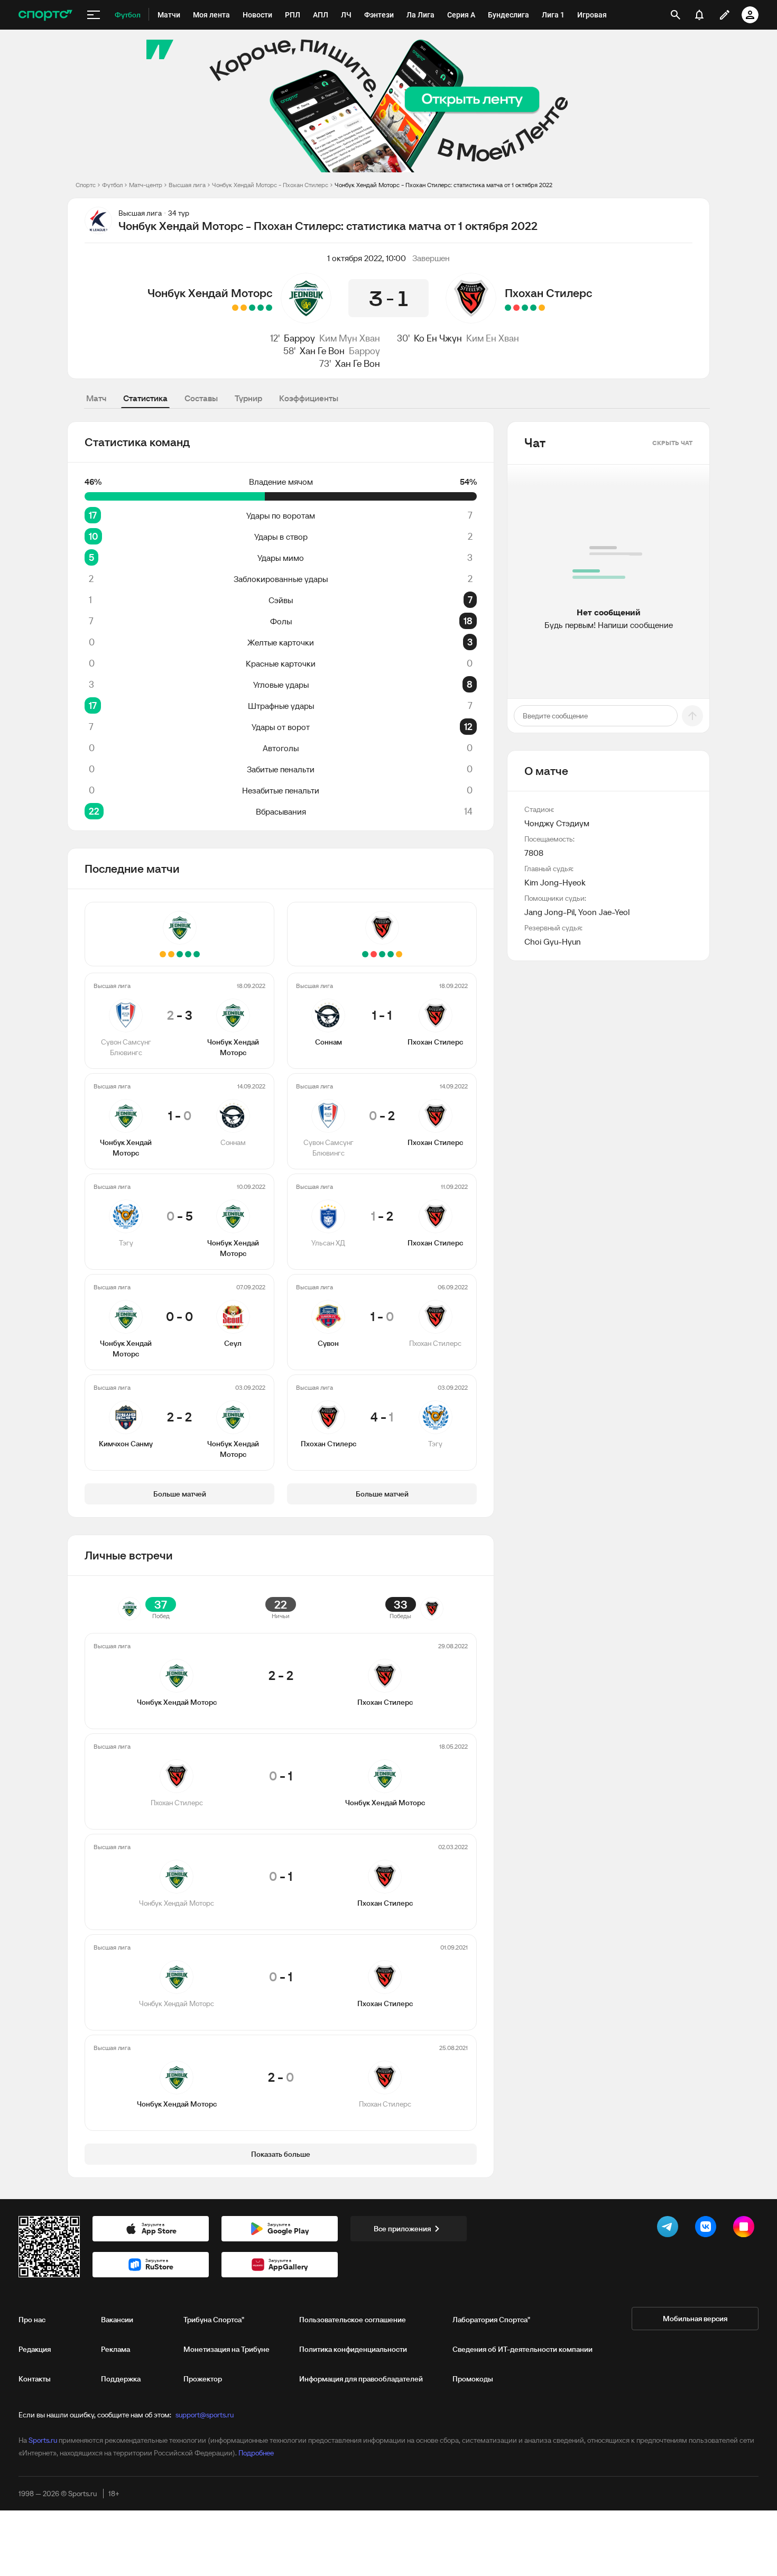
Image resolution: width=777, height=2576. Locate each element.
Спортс (86, 185)
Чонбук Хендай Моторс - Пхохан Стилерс (270, 185)
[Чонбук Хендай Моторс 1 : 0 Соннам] (261, 308)
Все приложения (402, 2229)
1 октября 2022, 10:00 (367, 258)
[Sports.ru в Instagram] (746, 2229)
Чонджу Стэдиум (557, 823)
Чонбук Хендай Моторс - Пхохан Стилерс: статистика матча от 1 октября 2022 (443, 185)
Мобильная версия (695, 2319)
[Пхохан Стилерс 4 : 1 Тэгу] (508, 308)
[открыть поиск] (676, 15)
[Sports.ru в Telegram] (670, 2229)
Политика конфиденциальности (353, 2349)
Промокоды (473, 2379)
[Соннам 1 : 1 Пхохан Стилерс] (542, 308)
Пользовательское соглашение (353, 2320)
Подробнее (256, 2453)
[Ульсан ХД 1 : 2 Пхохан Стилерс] (525, 308)
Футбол (112, 185)
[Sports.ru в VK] (708, 2229)
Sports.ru (43, 2440)
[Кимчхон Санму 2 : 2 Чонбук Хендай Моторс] (235, 308)
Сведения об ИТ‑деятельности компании (522, 2349)
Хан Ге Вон (322, 351)
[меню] (94, 15)
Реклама (115, 2349)
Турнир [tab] (248, 398)
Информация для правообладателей (361, 2379)
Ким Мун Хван (350, 338)
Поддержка (121, 2379)
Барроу (299, 338)
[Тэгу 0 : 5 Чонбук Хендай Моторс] (252, 308)
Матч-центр (146, 185)
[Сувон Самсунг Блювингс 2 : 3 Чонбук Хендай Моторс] (269, 308)
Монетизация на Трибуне (226, 2349)
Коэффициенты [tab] (309, 398)
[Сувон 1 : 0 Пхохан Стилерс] (516, 308)
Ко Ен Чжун (438, 338)
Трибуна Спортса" (214, 2320)
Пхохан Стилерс (548, 293)
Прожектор (203, 2379)
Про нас (32, 2320)
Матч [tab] (96, 398)
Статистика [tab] (145, 398)
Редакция (35, 2349)
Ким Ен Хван (493, 338)
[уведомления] (699, 15)
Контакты (35, 2379)
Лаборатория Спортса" (491, 2320)
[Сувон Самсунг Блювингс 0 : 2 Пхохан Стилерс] (533, 308)
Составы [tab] (201, 398)
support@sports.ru (205, 2415)
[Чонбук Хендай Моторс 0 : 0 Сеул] (244, 308)
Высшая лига (187, 185)
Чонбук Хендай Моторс (210, 293)
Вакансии (117, 2320)
